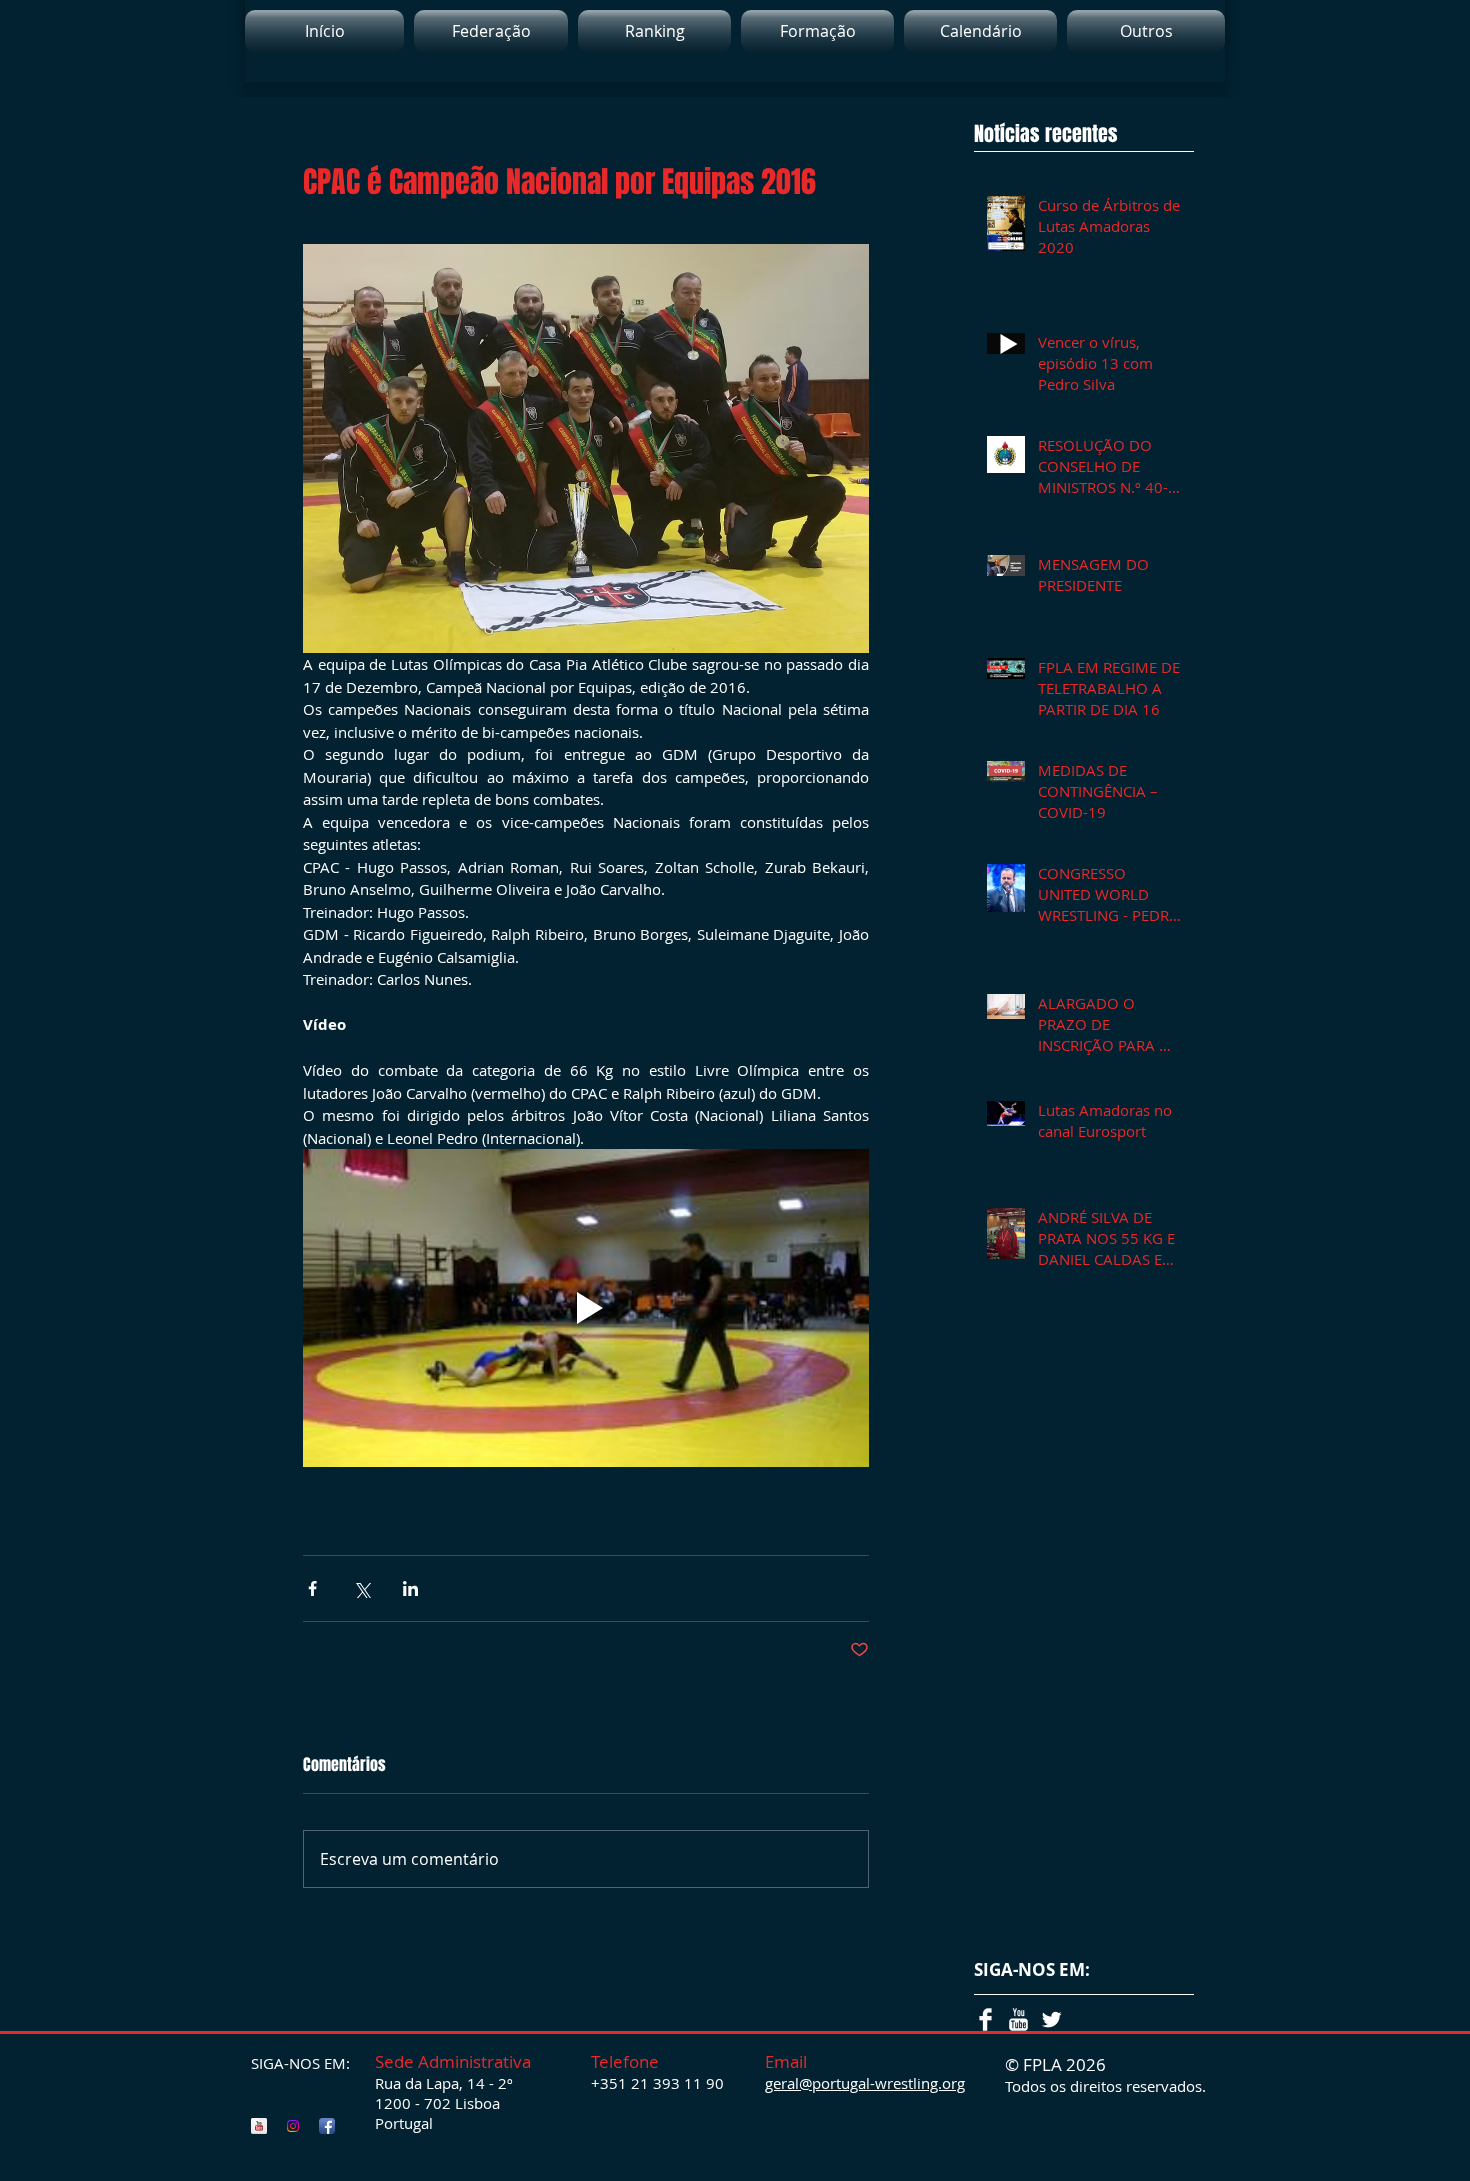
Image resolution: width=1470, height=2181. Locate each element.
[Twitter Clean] (1051, 2019)
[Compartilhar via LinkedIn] (410, 1588)
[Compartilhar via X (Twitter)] (361, 1588)
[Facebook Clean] (985, 2019)
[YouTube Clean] (1018, 2019)
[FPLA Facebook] (327, 2126)
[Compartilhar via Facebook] (312, 1588)
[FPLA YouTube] (259, 2126)
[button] (654, 31)
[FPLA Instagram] (293, 2126)
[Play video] (586, 1308)
